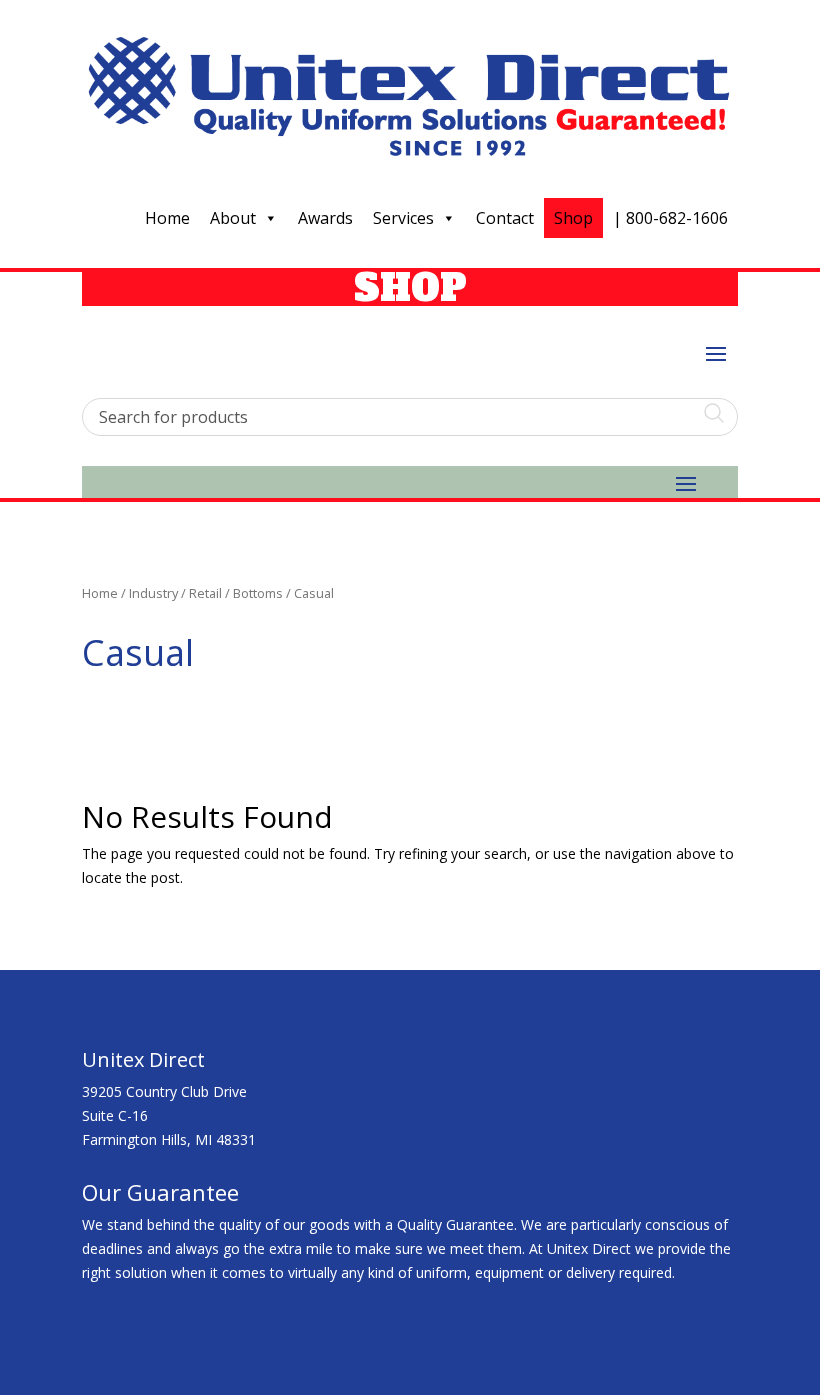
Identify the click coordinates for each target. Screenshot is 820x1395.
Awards (325, 218)
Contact (505, 218)
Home (167, 218)
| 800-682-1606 (670, 218)
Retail (205, 593)
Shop (573, 218)
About (233, 218)
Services (403, 218)
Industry (153, 593)
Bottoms (258, 593)
